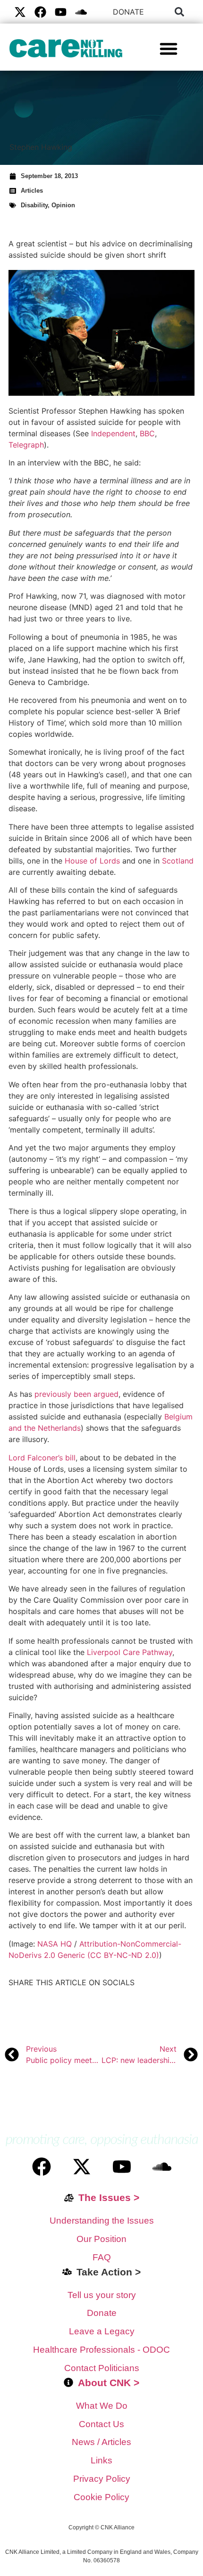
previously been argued (76, 1394)
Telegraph (26, 445)
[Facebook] (40, 12)
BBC (147, 433)
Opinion (63, 205)
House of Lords (92, 861)
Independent (113, 433)
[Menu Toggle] (169, 49)
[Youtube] (61, 12)
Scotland (178, 861)
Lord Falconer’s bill (42, 1458)
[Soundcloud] (162, 2167)
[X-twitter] (20, 12)
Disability (34, 205)
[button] (179, 12)
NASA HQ (55, 1944)
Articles (32, 191)
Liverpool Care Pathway (130, 1652)
